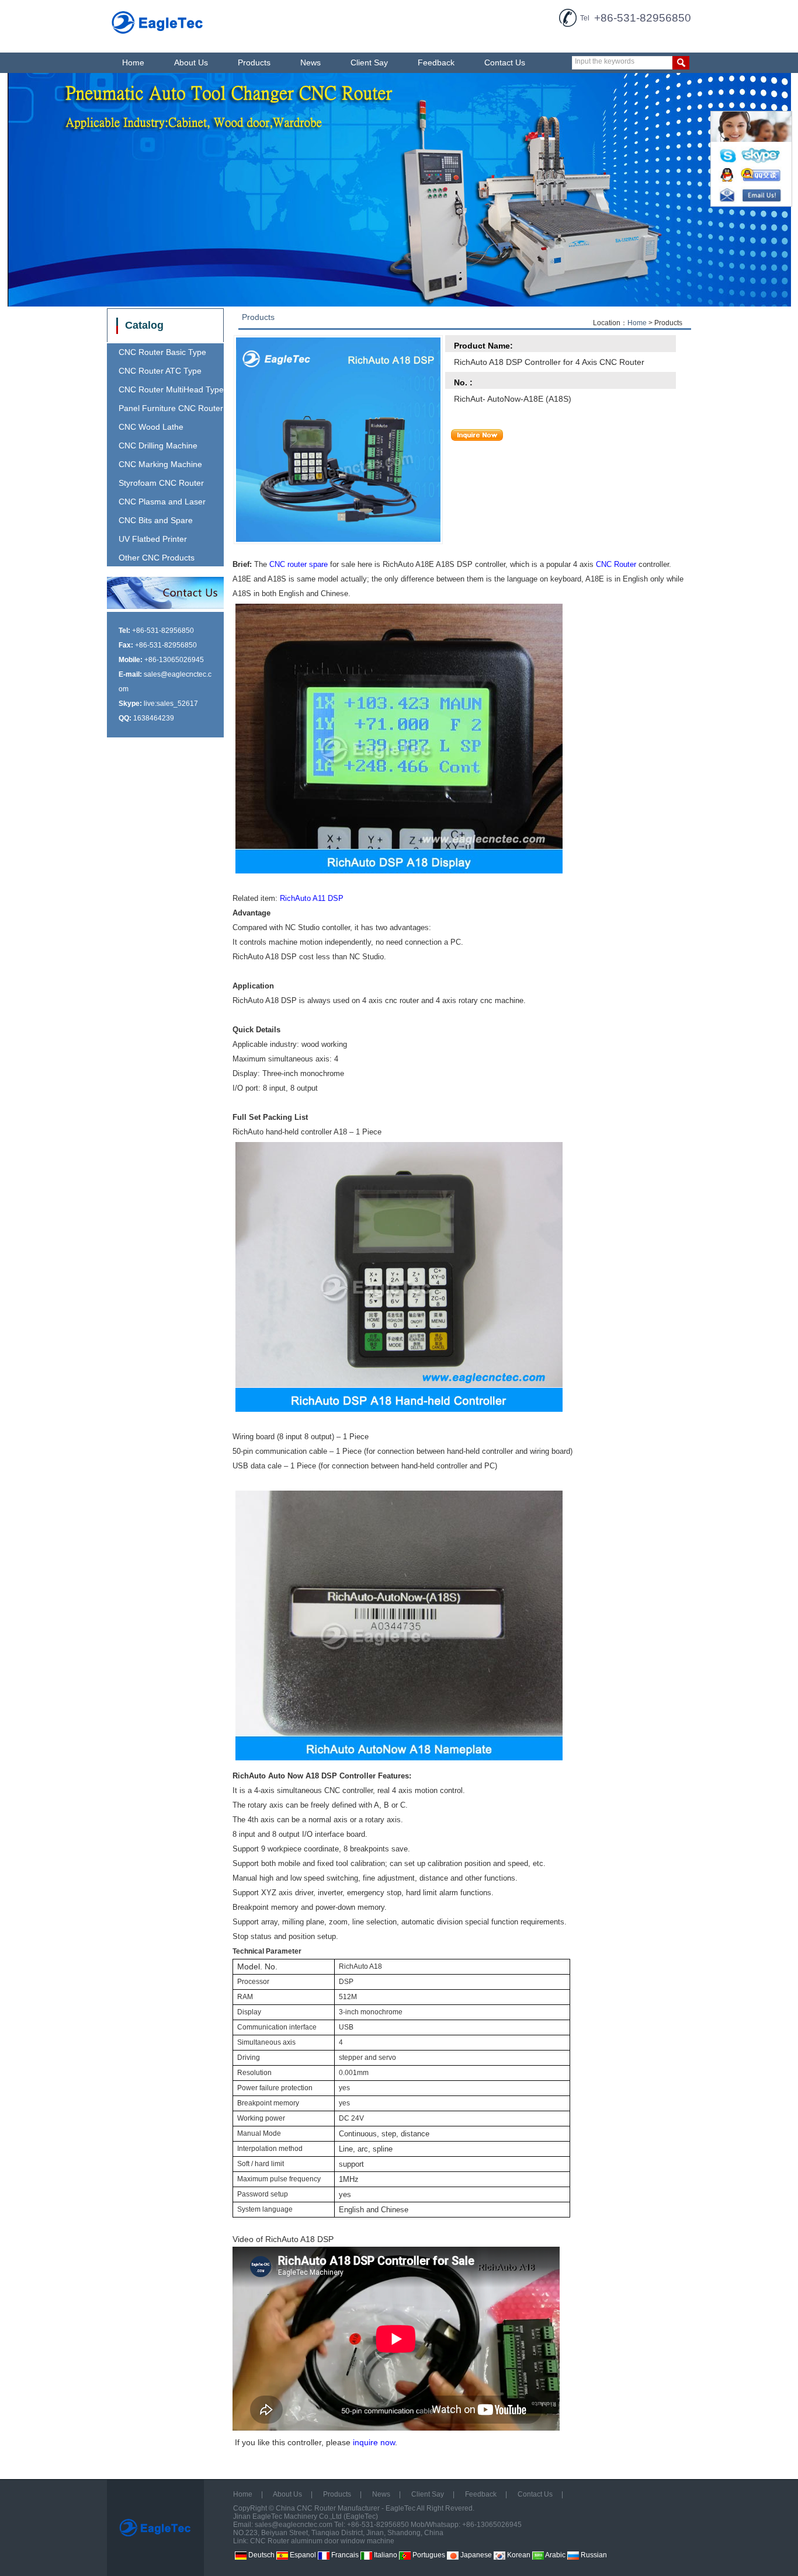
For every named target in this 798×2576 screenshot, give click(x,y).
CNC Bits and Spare (156, 520)
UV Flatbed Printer (153, 539)
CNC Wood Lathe (151, 427)
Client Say (369, 62)
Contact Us (505, 62)
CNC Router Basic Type (162, 352)
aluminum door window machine (343, 2541)
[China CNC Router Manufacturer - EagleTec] (158, 36)
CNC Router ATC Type (160, 371)
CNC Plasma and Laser (162, 502)
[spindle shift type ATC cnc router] (399, 190)
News (310, 62)
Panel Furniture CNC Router (171, 408)
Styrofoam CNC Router (161, 483)
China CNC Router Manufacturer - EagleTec (346, 2508)
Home (133, 62)
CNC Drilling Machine (158, 445)
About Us (191, 62)
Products (254, 62)
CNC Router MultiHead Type (171, 389)
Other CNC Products (157, 558)
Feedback (436, 62)
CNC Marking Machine (160, 464)
